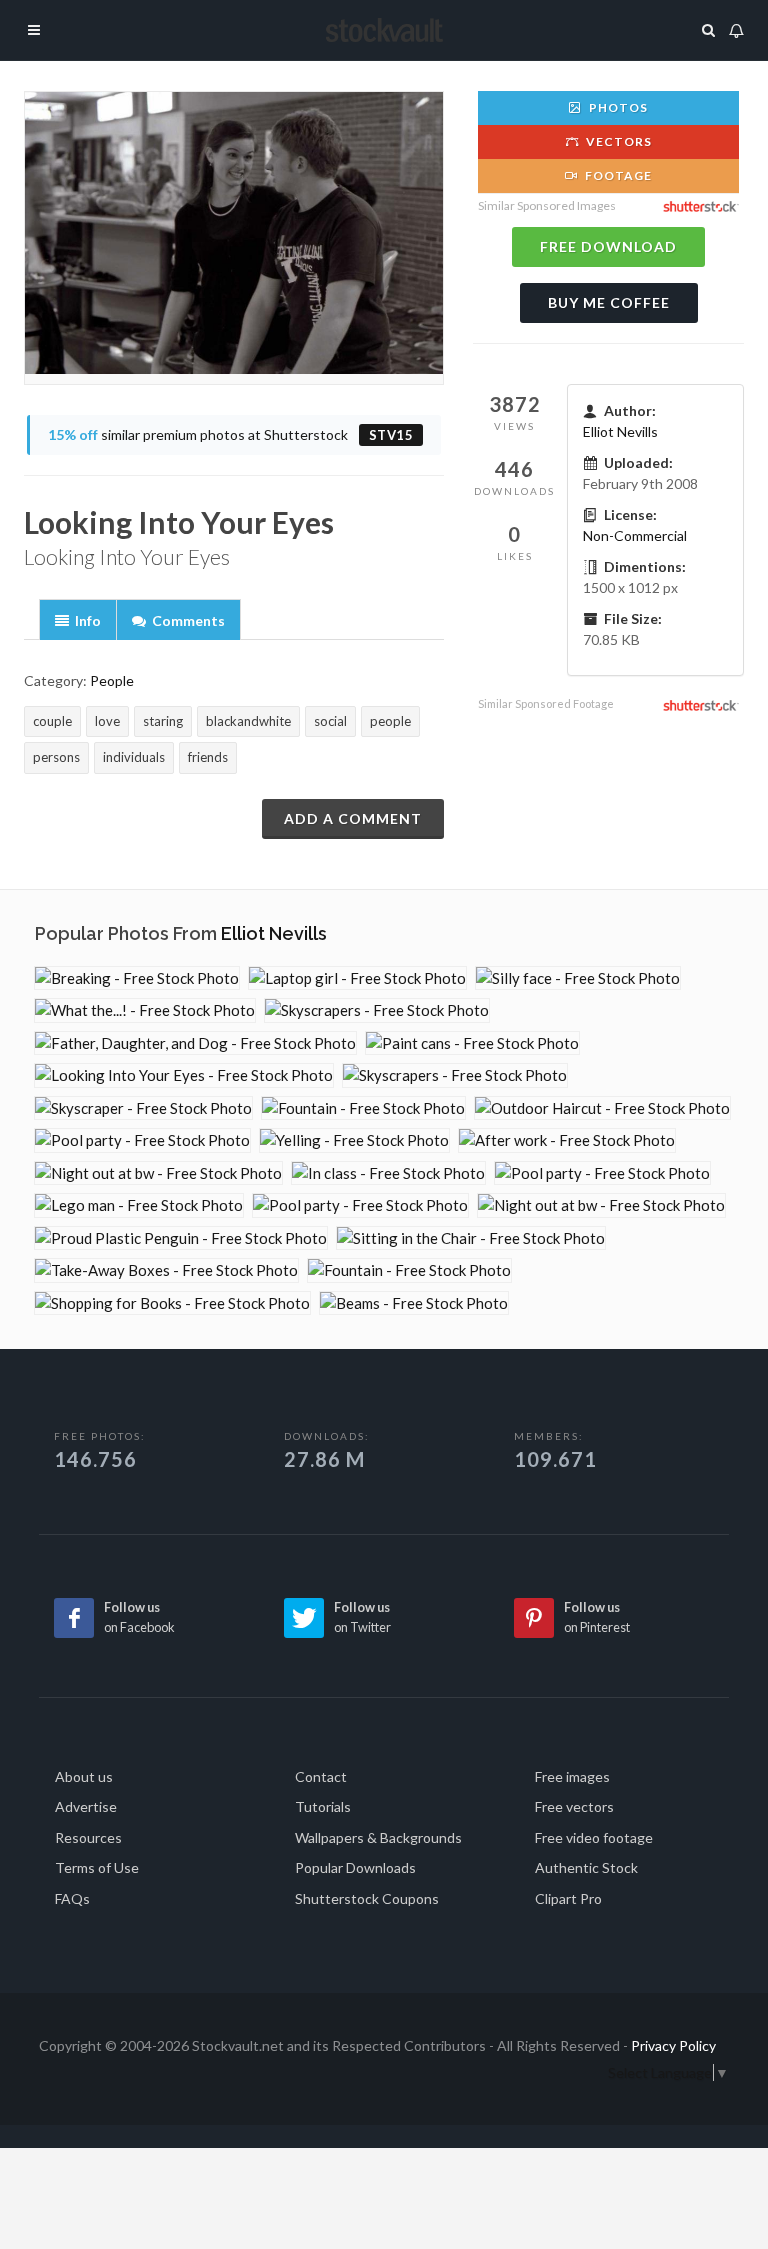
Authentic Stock (586, 1867)
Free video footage (594, 1837)
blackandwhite (248, 721)
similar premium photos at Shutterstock (231, 434)
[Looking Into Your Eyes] (184, 1075)
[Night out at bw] (158, 1173)
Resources (88, 1837)
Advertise (86, 1806)
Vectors (617, 141)
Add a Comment (353, 818)
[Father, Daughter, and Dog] (195, 1043)
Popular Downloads (355, 1867)
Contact (321, 1776)
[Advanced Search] (709, 27)
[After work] (567, 1140)
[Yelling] (354, 1140)
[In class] (388, 1173)
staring (163, 721)
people (390, 721)
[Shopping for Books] (172, 1303)
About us (84, 1776)
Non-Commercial (635, 535)
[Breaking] (137, 978)
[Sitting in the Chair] (471, 1238)
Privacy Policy (673, 2045)
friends (208, 757)
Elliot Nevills (620, 431)
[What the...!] (145, 1010)
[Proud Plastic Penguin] (181, 1238)
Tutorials (323, 1806)
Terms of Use (97, 1867)
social (330, 721)
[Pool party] (142, 1140)
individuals (134, 757)
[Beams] (414, 1303)
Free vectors (574, 1806)
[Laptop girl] (357, 978)
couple (52, 721)
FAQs (72, 1898)
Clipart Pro (568, 1898)
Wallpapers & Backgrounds (378, 1837)
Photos (617, 107)
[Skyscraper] (143, 1108)
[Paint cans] (472, 1043)
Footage (617, 175)
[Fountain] (363, 1108)
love (107, 721)
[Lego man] (139, 1205)
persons (56, 757)
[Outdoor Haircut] (602, 1108)
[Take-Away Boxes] (166, 1270)
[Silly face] (578, 978)
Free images (572, 1776)
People (112, 680)
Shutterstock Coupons (367, 1898)
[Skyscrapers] (377, 1010)
